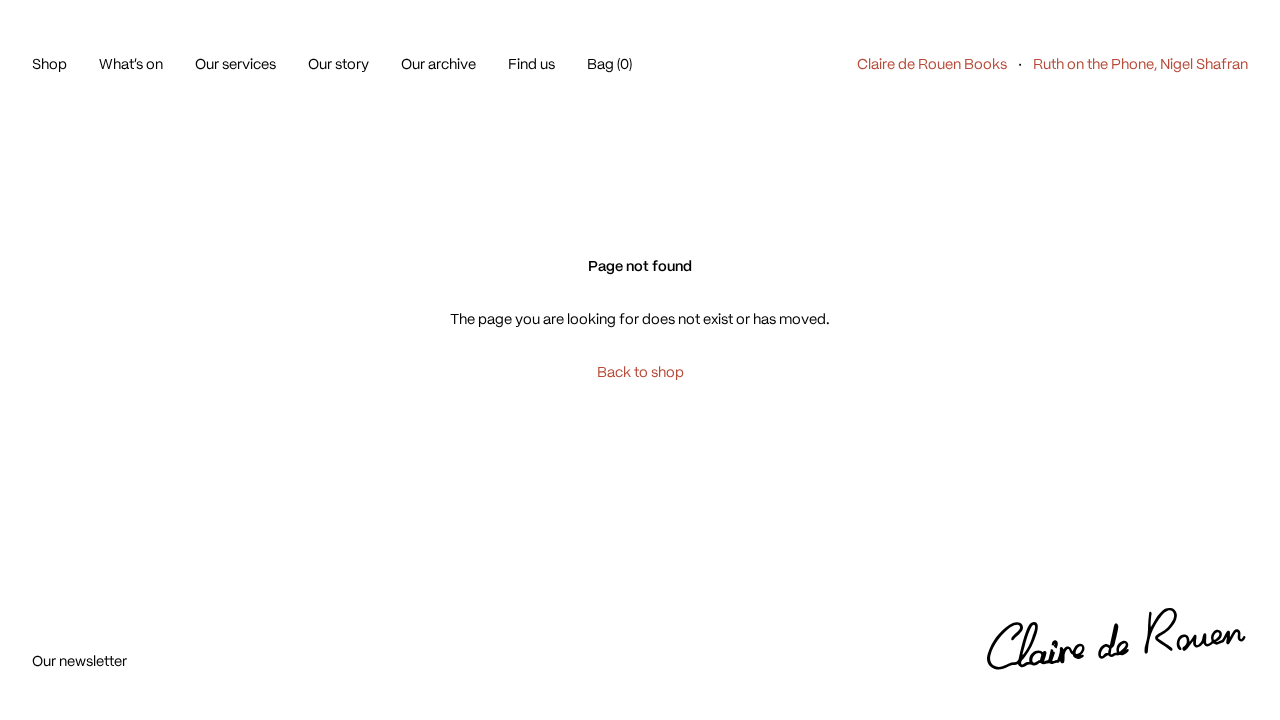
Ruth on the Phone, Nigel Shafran (1140, 64)
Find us (531, 64)
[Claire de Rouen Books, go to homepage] (1117, 640)
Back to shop (640, 372)
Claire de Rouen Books (932, 64)
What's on (131, 64)
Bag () (609, 64)
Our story (338, 64)
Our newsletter (79, 661)
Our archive (438, 64)
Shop (49, 64)
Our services (235, 64)
